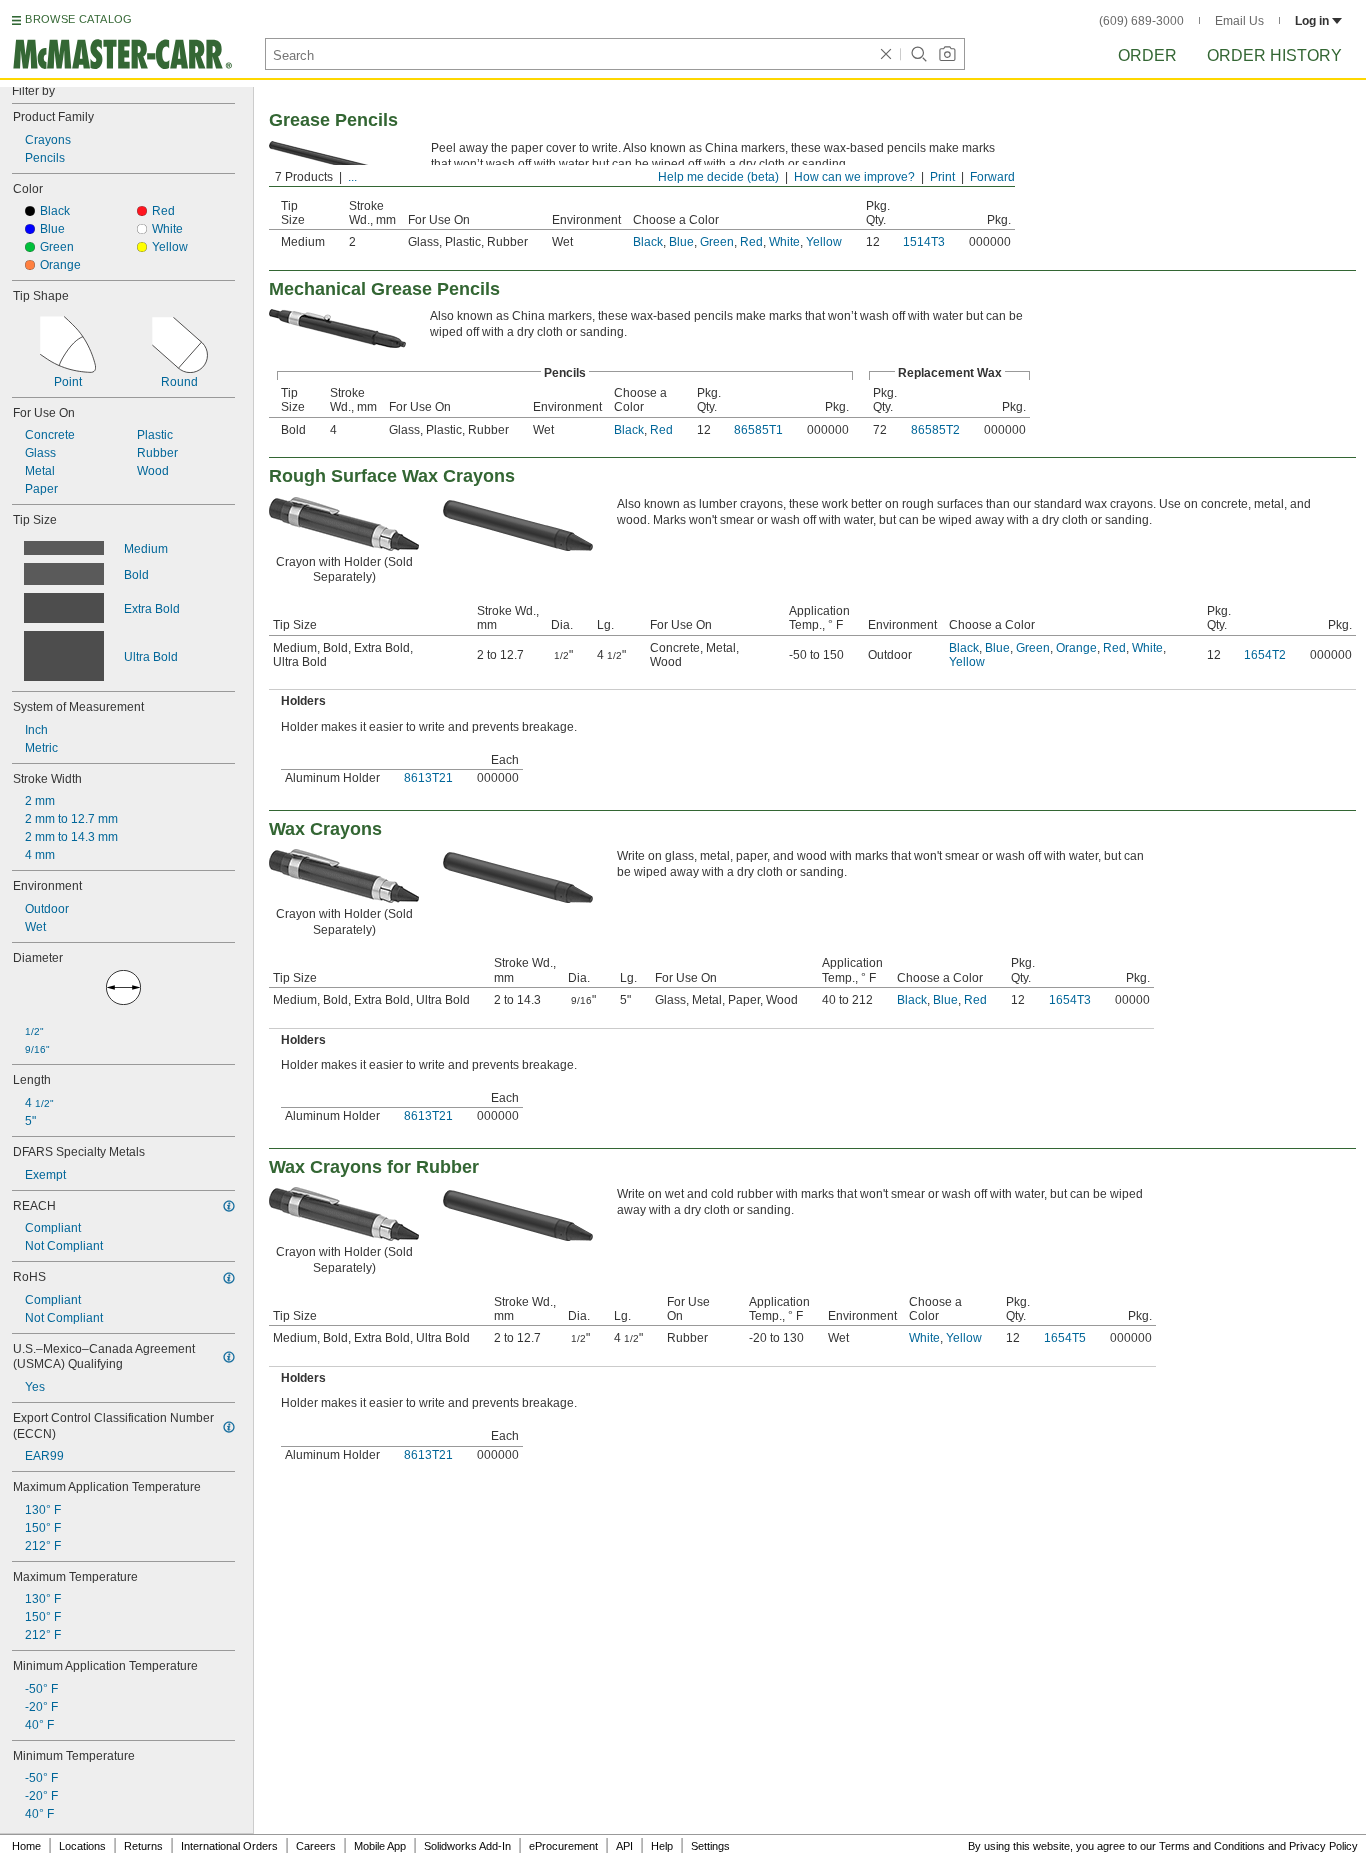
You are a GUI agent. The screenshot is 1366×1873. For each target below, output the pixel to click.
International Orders (229, 1846)
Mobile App (380, 1846)
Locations (82, 1846)
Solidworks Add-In (467, 1846)
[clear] (886, 54)
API (624, 1846)
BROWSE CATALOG (78, 19)
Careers (316, 1846)
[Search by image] (947, 54)
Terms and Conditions (1212, 1846)
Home (26, 1846)
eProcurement (563, 1846)
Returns (143, 1846)
